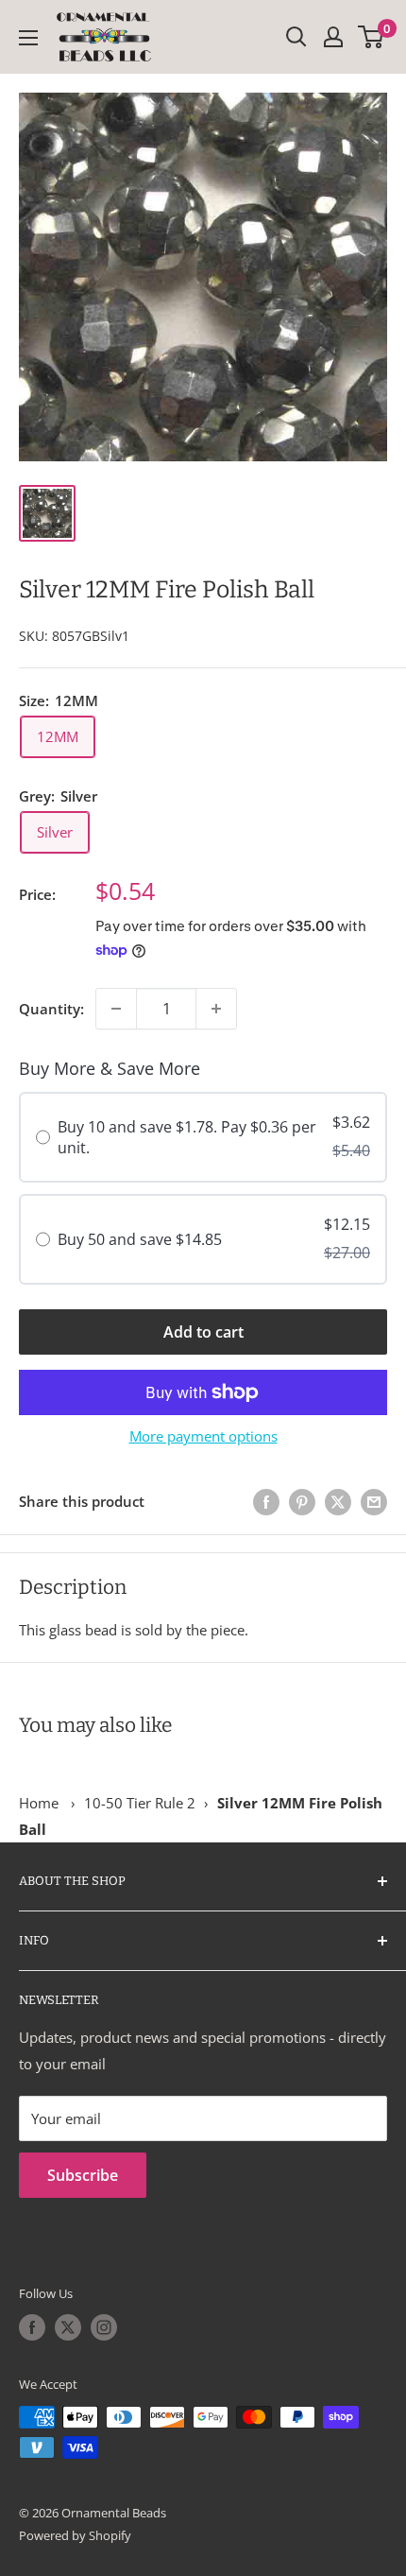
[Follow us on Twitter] (68, 2327)
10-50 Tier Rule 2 (140, 1803)
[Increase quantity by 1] (216, 1009)
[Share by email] (374, 1501)
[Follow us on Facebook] (32, 2327)
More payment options (203, 1436)
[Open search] (296, 37)
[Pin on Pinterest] (302, 1501)
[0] (372, 37)
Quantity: (51, 1009)
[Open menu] (28, 38)
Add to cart (203, 1332)
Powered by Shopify (75, 2535)
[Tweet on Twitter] (338, 1501)
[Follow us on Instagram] (104, 2327)
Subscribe (83, 2175)
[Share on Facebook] (266, 1501)
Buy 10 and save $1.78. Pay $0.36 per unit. (187, 1137)
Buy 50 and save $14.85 (140, 1239)
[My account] (333, 37)
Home (39, 1803)
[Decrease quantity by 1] (116, 1009)
